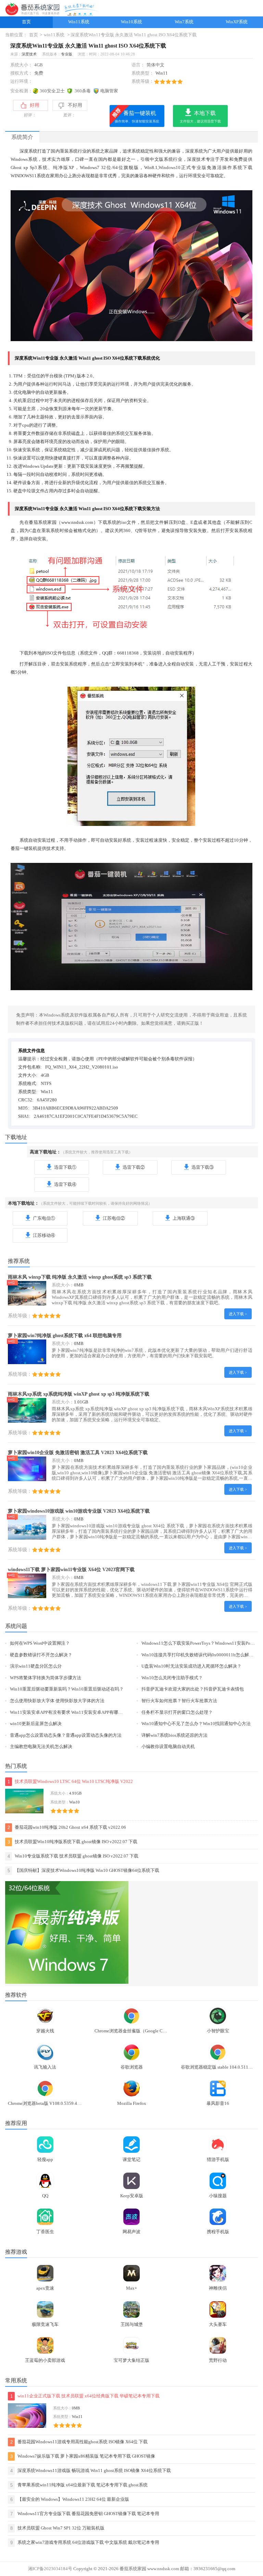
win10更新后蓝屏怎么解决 (36, 1724)
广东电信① (44, 1218)
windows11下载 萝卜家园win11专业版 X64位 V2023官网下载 (71, 1569)
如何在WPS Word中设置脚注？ (40, 1643)
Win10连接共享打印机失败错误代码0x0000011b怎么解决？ (200, 1655)
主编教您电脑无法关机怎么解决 (41, 1747)
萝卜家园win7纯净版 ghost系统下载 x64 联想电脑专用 (65, 1335)
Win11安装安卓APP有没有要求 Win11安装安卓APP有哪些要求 (71, 1712)
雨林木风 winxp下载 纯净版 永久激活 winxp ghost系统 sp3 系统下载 (80, 1277)
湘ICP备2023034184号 (50, 2569)
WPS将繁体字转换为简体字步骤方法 (46, 1678)
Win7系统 (184, 22)
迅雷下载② (134, 1167)
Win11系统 (79, 22)
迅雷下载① (65, 1167)
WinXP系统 (237, 22)
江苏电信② (114, 1218)
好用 (35, 105)
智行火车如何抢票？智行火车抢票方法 (179, 1701)
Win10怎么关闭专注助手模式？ (172, 1678)
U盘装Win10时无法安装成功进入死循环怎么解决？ (191, 1666)
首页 (26, 22)
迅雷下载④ (65, 1185)
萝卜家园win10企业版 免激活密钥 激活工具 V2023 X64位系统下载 (78, 1452)
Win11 (162, 73)
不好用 (75, 105)
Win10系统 (131, 22)
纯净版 (61, 168)
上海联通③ (184, 1218)
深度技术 (29, 54)
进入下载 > (238, 1314)
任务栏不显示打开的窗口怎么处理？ (177, 1712)
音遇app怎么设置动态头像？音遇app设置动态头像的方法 (66, 1735)
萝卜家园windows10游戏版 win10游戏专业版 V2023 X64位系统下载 (79, 1511)
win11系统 (54, 35)
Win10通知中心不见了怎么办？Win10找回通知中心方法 (196, 1724)
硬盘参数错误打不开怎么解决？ (41, 1655)
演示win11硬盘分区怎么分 (36, 1666)
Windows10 (170, 168)
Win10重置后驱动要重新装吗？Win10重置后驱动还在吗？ (67, 1689)
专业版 (67, 54)
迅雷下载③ (203, 1167)
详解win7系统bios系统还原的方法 (174, 1735)
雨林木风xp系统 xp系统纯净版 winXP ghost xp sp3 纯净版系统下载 (79, 1394)
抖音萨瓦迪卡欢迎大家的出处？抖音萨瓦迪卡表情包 (193, 1689)
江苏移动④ (44, 1235)
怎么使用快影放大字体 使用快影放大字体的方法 (57, 1701)
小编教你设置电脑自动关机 (168, 1747)
